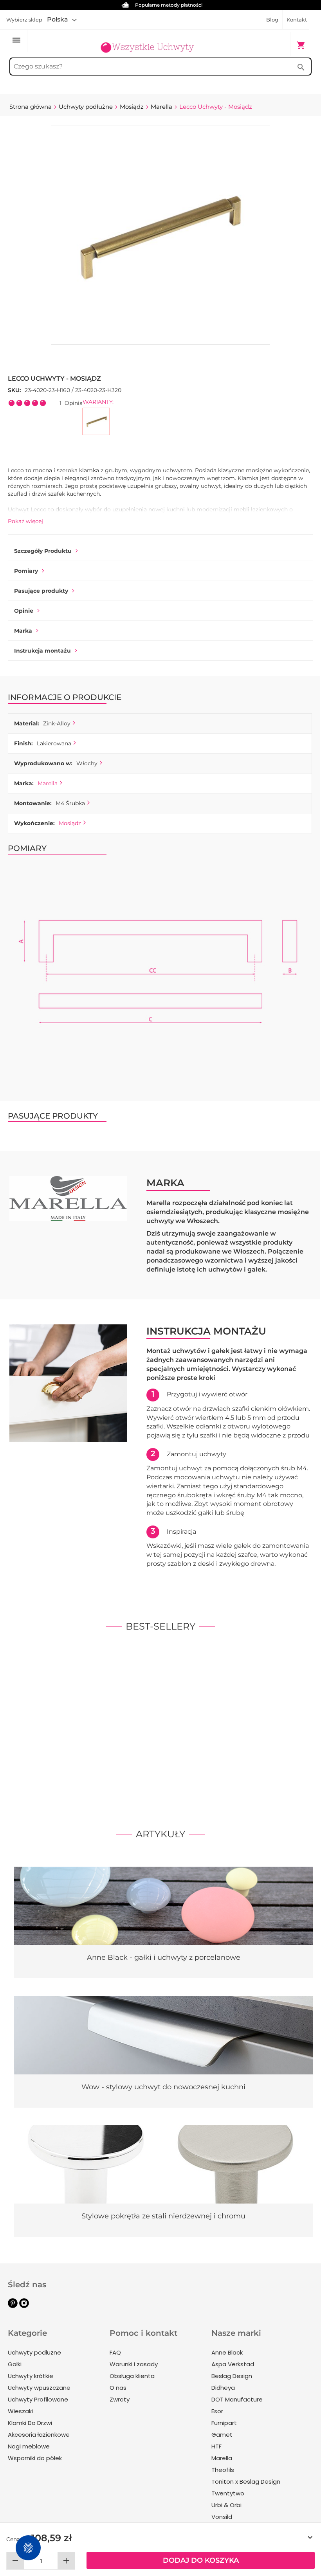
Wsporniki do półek (35, 2458)
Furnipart (224, 2423)
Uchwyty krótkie (31, 2376)
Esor (217, 2411)
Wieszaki (20, 2411)
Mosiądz (70, 823)
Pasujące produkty (41, 591)
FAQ (115, 2352)
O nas (118, 2388)
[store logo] (147, 41)
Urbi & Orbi (226, 2505)
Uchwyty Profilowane (38, 2399)
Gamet (222, 2435)
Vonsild (222, 2517)
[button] (62, 20)
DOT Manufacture (237, 2399)
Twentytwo (228, 2493)
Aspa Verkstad (233, 2364)
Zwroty (120, 2399)
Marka (23, 631)
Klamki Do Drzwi (30, 2423)
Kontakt (297, 20)
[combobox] (160, 67)
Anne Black (227, 2352)
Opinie (24, 611)
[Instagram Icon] (24, 2306)
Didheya (223, 2388)
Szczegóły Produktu (43, 551)
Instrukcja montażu (42, 651)
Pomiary (26, 571)
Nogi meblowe (29, 2446)
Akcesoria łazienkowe (39, 2435)
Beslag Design (232, 2376)
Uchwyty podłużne (34, 2352)
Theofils (223, 2470)
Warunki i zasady (134, 2364)
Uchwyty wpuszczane (39, 2388)
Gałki (15, 2364)
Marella (48, 783)
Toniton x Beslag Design (246, 2482)
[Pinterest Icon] (13, 2306)
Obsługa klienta (132, 2376)
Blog (272, 20)
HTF (216, 2446)
